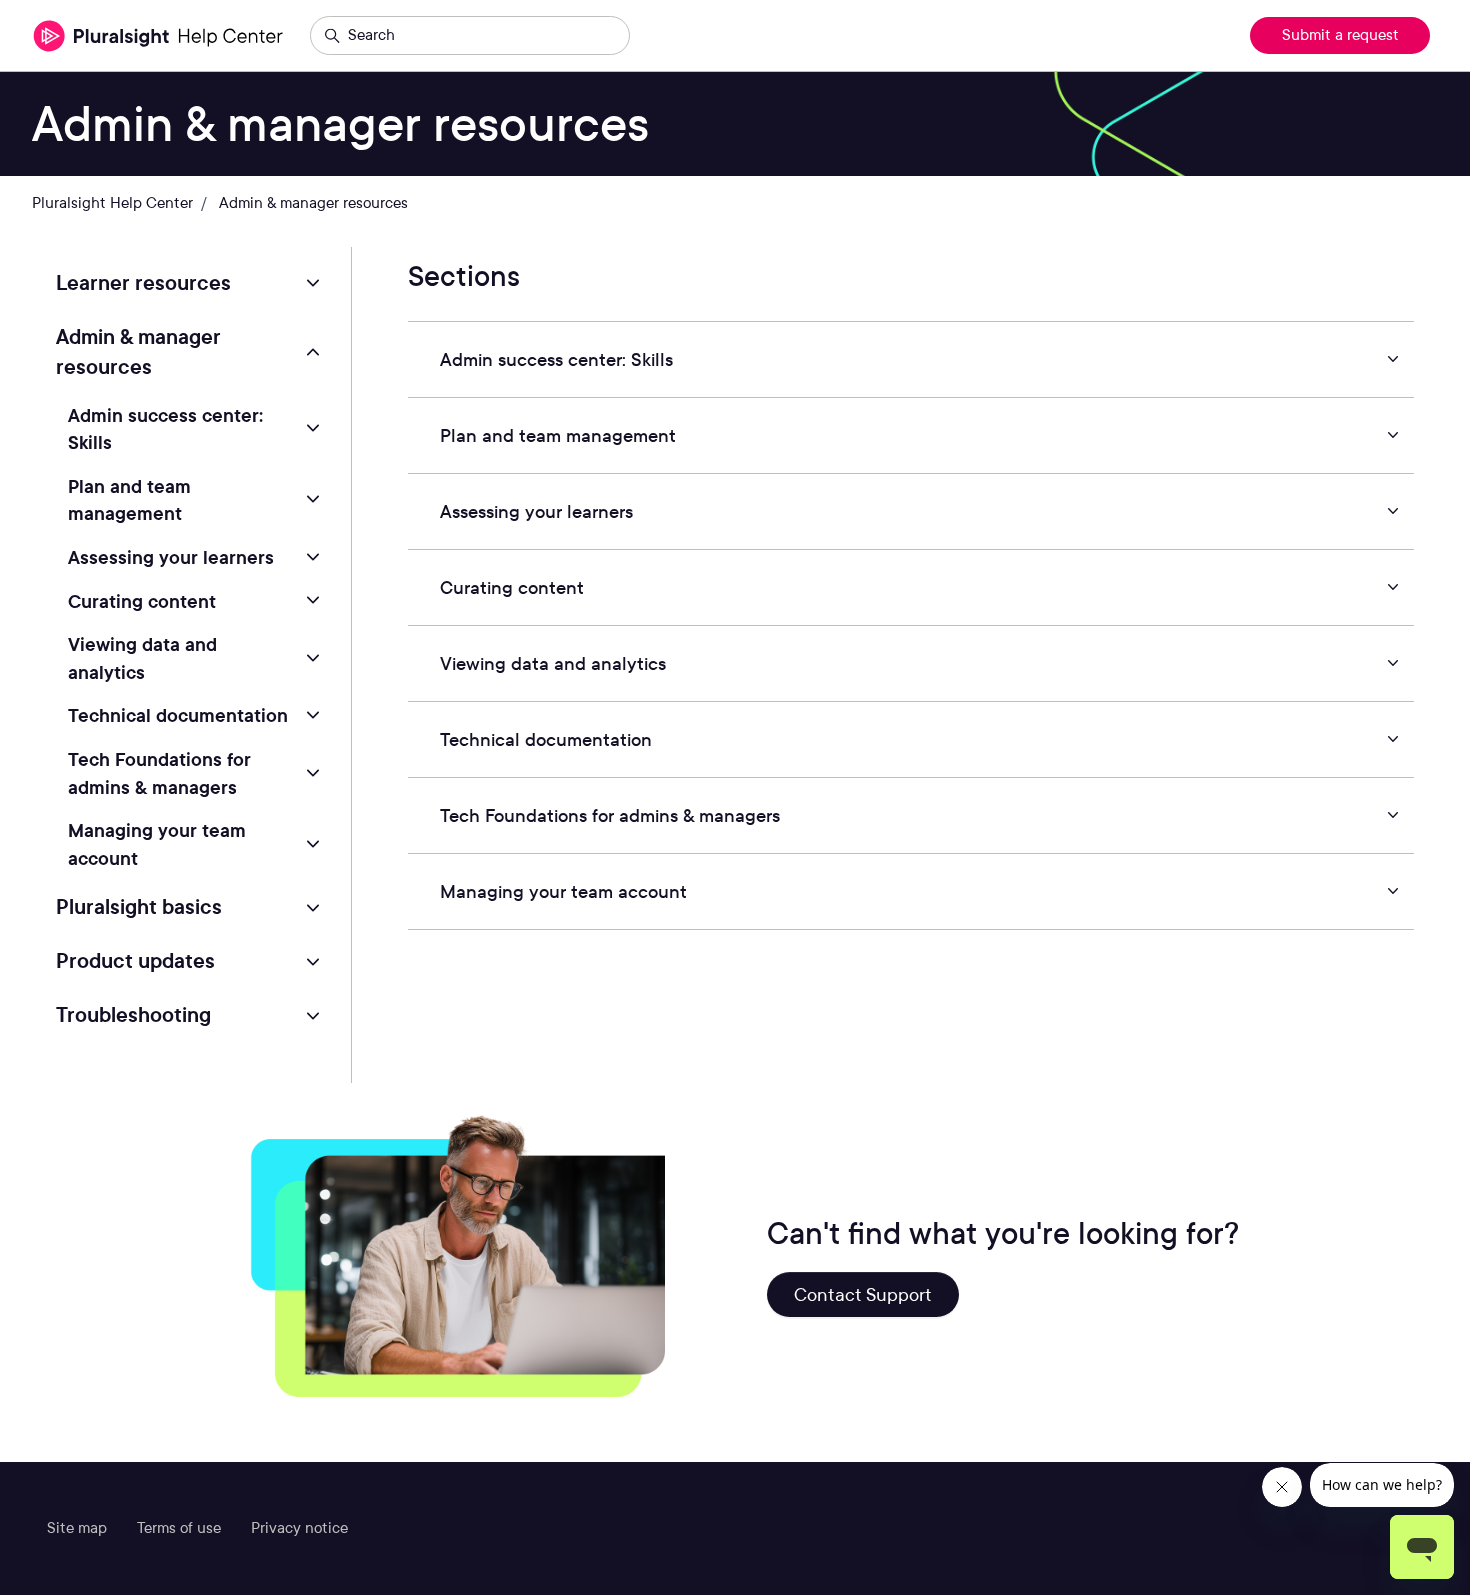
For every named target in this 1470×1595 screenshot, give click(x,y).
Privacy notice (299, 1528)
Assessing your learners (171, 557)
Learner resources (143, 283)
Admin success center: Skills (165, 429)
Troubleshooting (133, 1015)
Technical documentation (178, 715)
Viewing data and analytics (142, 658)
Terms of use (179, 1528)
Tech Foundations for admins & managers (159, 773)
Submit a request (1340, 35)
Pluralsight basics (139, 907)
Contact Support (863, 1294)
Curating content (142, 601)
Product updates (135, 961)
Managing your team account (157, 844)
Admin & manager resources (313, 203)
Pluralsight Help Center (112, 203)
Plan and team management (129, 500)
